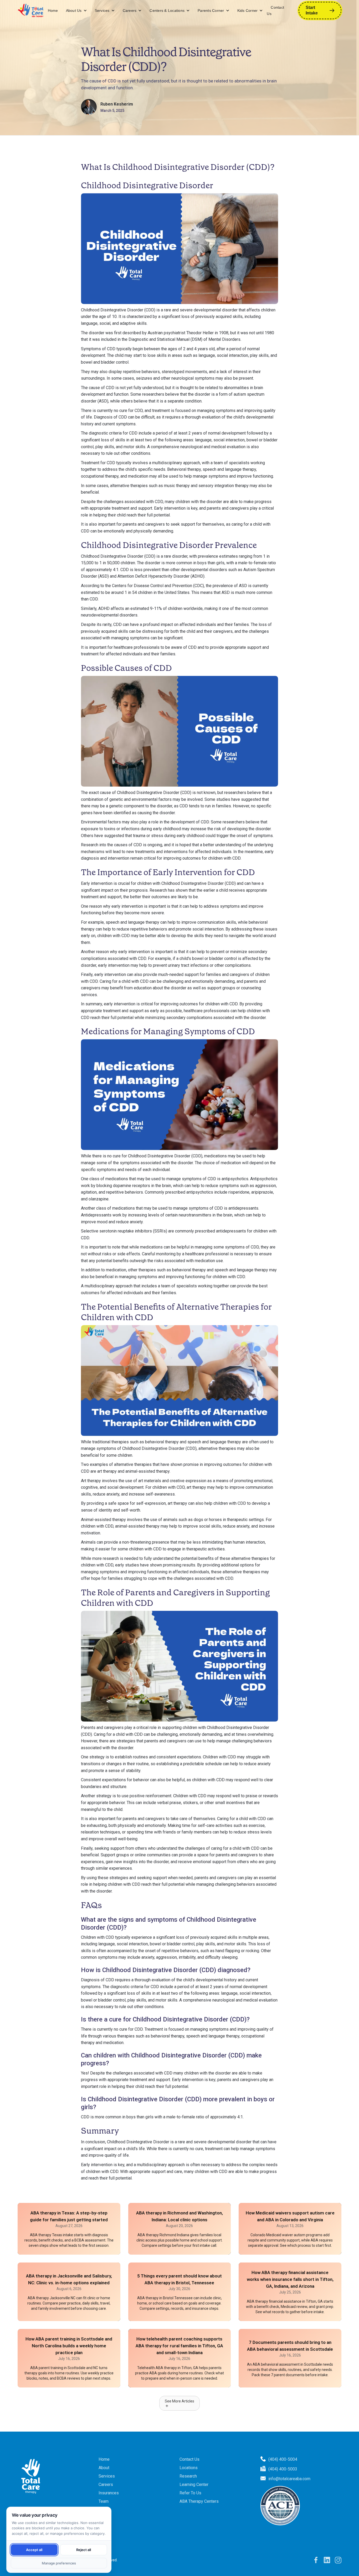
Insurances (109, 2493)
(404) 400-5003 (283, 2469)
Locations (189, 2468)
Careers (130, 11)
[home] (31, 11)
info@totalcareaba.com (289, 2479)
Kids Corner (248, 11)
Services (102, 11)
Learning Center (194, 2484)
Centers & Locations (167, 11)
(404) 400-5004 (283, 2459)
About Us (74, 11)
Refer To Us (190, 2493)
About (104, 2468)
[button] (76, 11)
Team (104, 2501)
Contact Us (275, 11)
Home (53, 11)
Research (188, 2476)
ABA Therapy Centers (199, 2501)
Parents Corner (211, 11)
